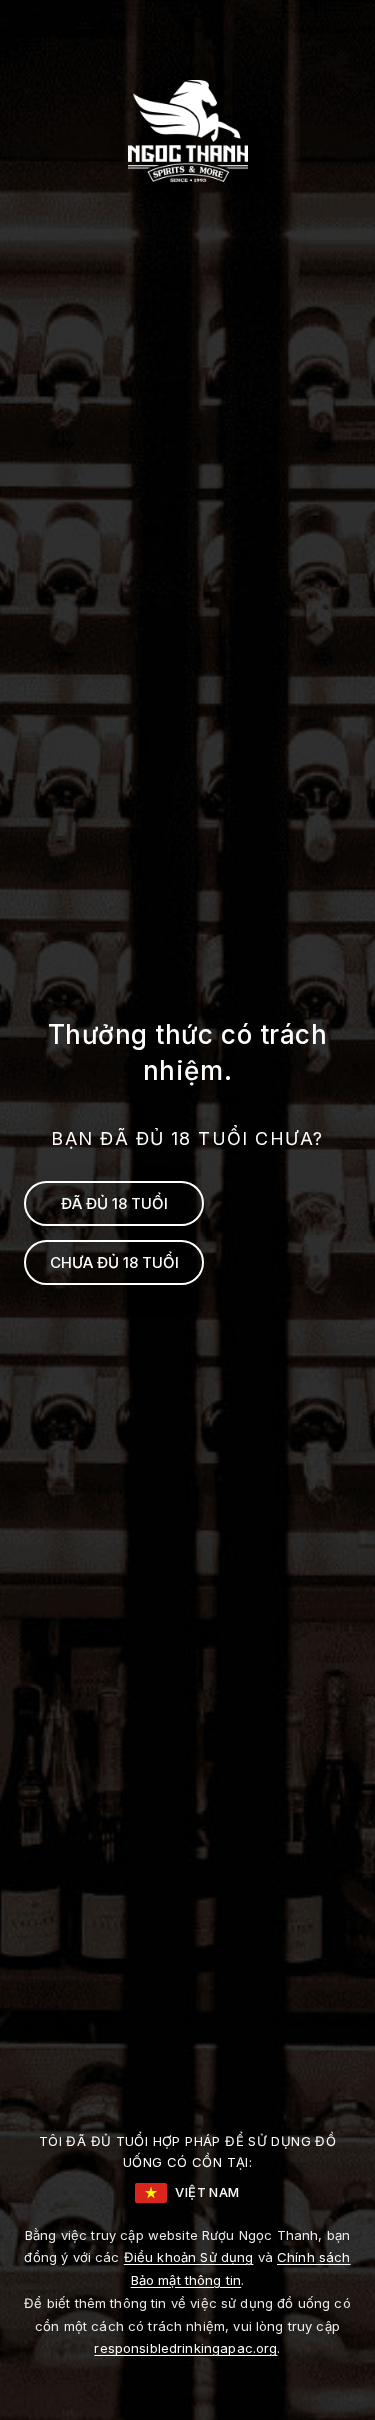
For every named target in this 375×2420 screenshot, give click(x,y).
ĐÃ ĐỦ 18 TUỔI (114, 1203)
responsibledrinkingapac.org (185, 2348)
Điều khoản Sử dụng (189, 2257)
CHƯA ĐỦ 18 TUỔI (114, 1262)
